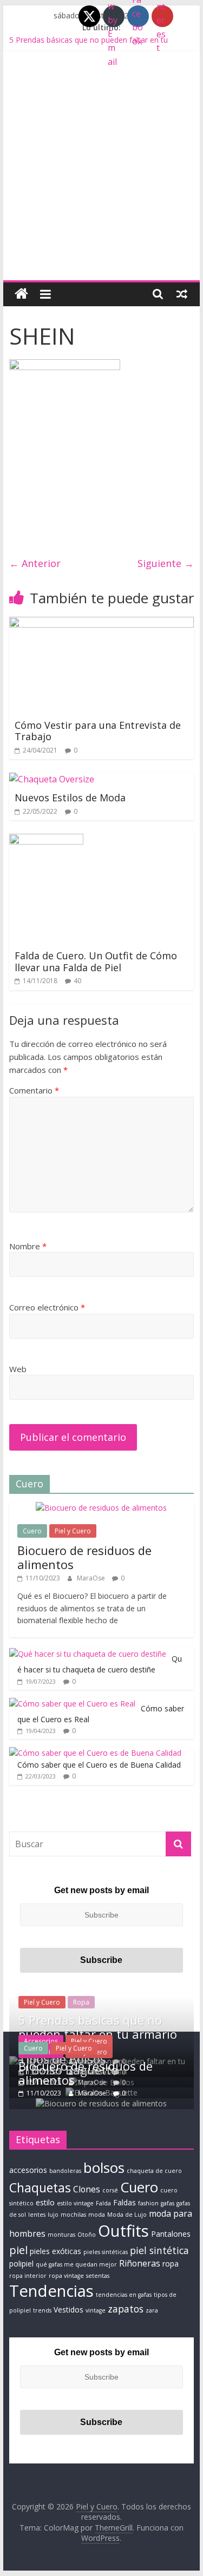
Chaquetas (40, 2188)
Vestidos (68, 2310)
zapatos (126, 2309)
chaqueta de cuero (154, 2171)
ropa (171, 2264)
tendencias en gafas (124, 2295)
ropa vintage (66, 2276)
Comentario (34, 1090)
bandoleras (65, 2171)
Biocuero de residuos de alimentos (84, 1557)
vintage (96, 2310)
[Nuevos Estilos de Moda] (52, 779)
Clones (87, 2189)
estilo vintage (75, 2203)
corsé (110, 2190)
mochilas (73, 2215)
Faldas (125, 2202)
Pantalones (171, 2234)
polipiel (21, 2264)
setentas (98, 2276)
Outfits (123, 2231)
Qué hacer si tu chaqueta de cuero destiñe (100, 1664)
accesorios (28, 2170)
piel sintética (159, 2250)
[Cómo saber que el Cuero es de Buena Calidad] (95, 1753)
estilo (45, 2202)
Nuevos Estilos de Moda (70, 798)
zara (152, 2310)
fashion (148, 2203)
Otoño (87, 2235)
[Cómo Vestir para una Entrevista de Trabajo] (102, 623)
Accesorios (41, 2041)
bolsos (104, 2167)
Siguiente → (166, 563)
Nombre (28, 1246)
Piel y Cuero (73, 1531)
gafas (168, 2203)
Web (18, 1369)
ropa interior (28, 2276)
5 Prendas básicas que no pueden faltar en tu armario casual (98, 2034)
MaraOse (92, 1578)
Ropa (81, 2002)
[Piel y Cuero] (21, 294)
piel (18, 2250)
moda (97, 2215)
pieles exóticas (55, 2251)
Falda (103, 2203)
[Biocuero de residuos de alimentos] (101, 1508)
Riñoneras (140, 2263)
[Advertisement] (101, 173)
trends (42, 2310)
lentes (37, 2215)
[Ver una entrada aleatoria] (182, 294)
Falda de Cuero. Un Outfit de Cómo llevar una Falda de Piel (96, 961)
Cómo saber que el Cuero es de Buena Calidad (99, 1765)
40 (77, 981)
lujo (53, 2215)
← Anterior (35, 563)
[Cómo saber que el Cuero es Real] (72, 1704)
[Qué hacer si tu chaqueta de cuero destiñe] (88, 1654)
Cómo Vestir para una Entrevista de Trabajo (98, 731)
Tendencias (51, 2291)
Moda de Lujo (127, 2215)
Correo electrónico (47, 1307)
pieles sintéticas (106, 2252)
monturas (61, 2235)
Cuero (32, 1531)
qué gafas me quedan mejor (76, 2264)
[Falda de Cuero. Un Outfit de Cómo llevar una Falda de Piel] (46, 840)
